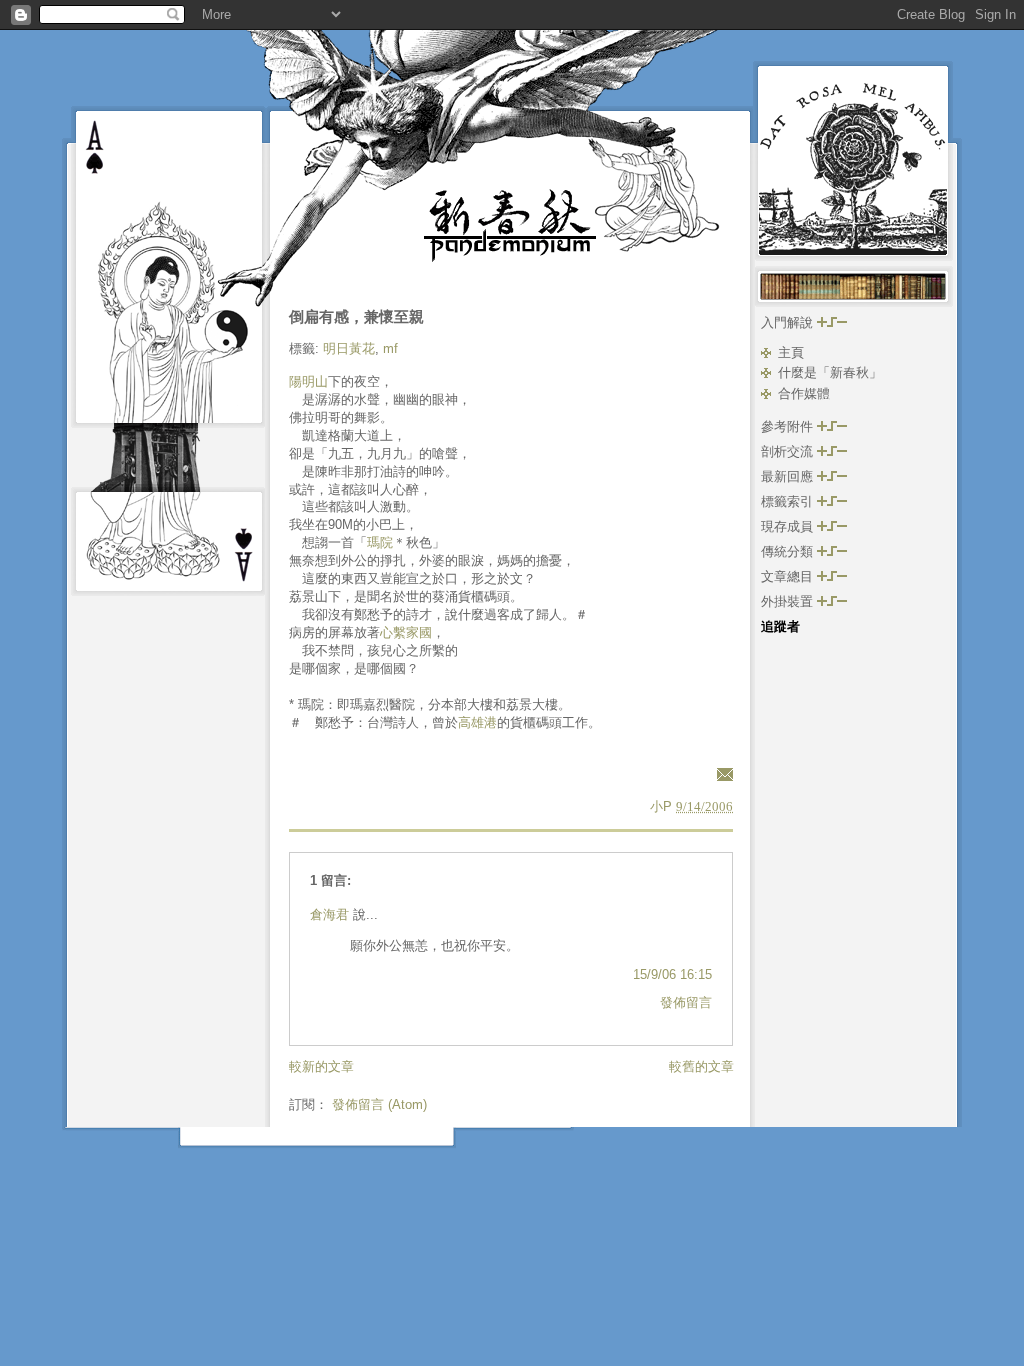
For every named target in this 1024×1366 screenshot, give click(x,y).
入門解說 (789, 322)
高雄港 (477, 722)
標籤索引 (789, 501)
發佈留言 (686, 1002)
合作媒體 (804, 393)
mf (390, 348)
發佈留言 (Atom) (379, 1104)
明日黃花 (349, 348)
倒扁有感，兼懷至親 (356, 316)
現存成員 (789, 526)
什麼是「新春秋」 (830, 372)
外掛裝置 (789, 601)
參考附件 (789, 426)
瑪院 (380, 542)
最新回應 (789, 476)
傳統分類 (789, 551)
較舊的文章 (701, 1066)
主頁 (791, 352)
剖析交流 (789, 451)
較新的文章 (321, 1066)
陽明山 (308, 381)
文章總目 (789, 576)
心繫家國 (406, 632)
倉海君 (329, 914)
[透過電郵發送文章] (722, 773)
